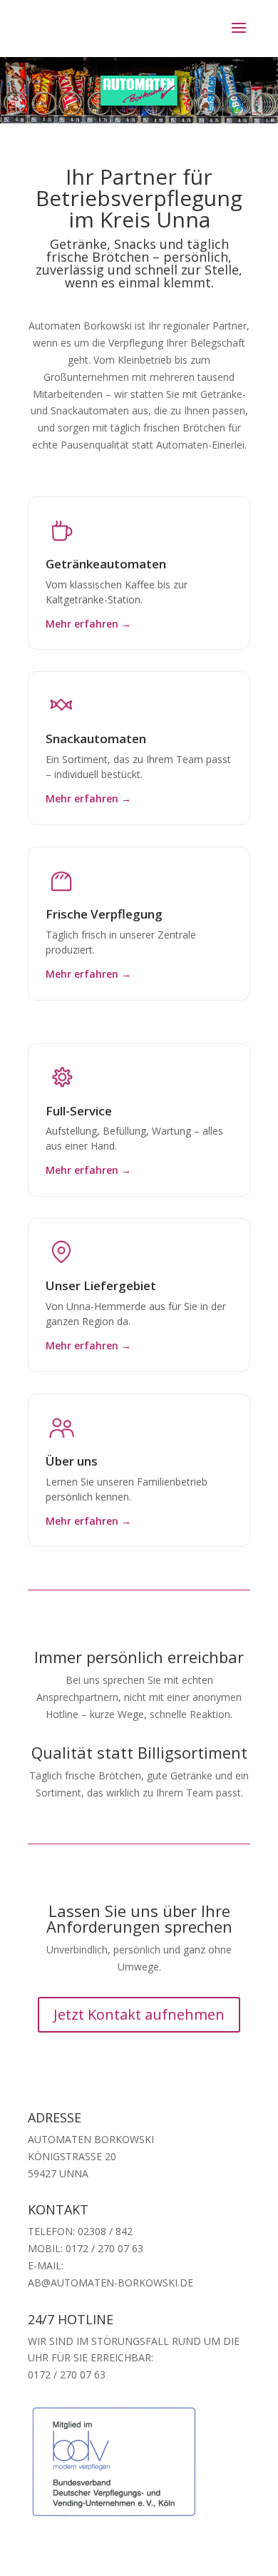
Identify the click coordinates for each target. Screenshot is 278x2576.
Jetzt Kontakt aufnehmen (139, 2014)
